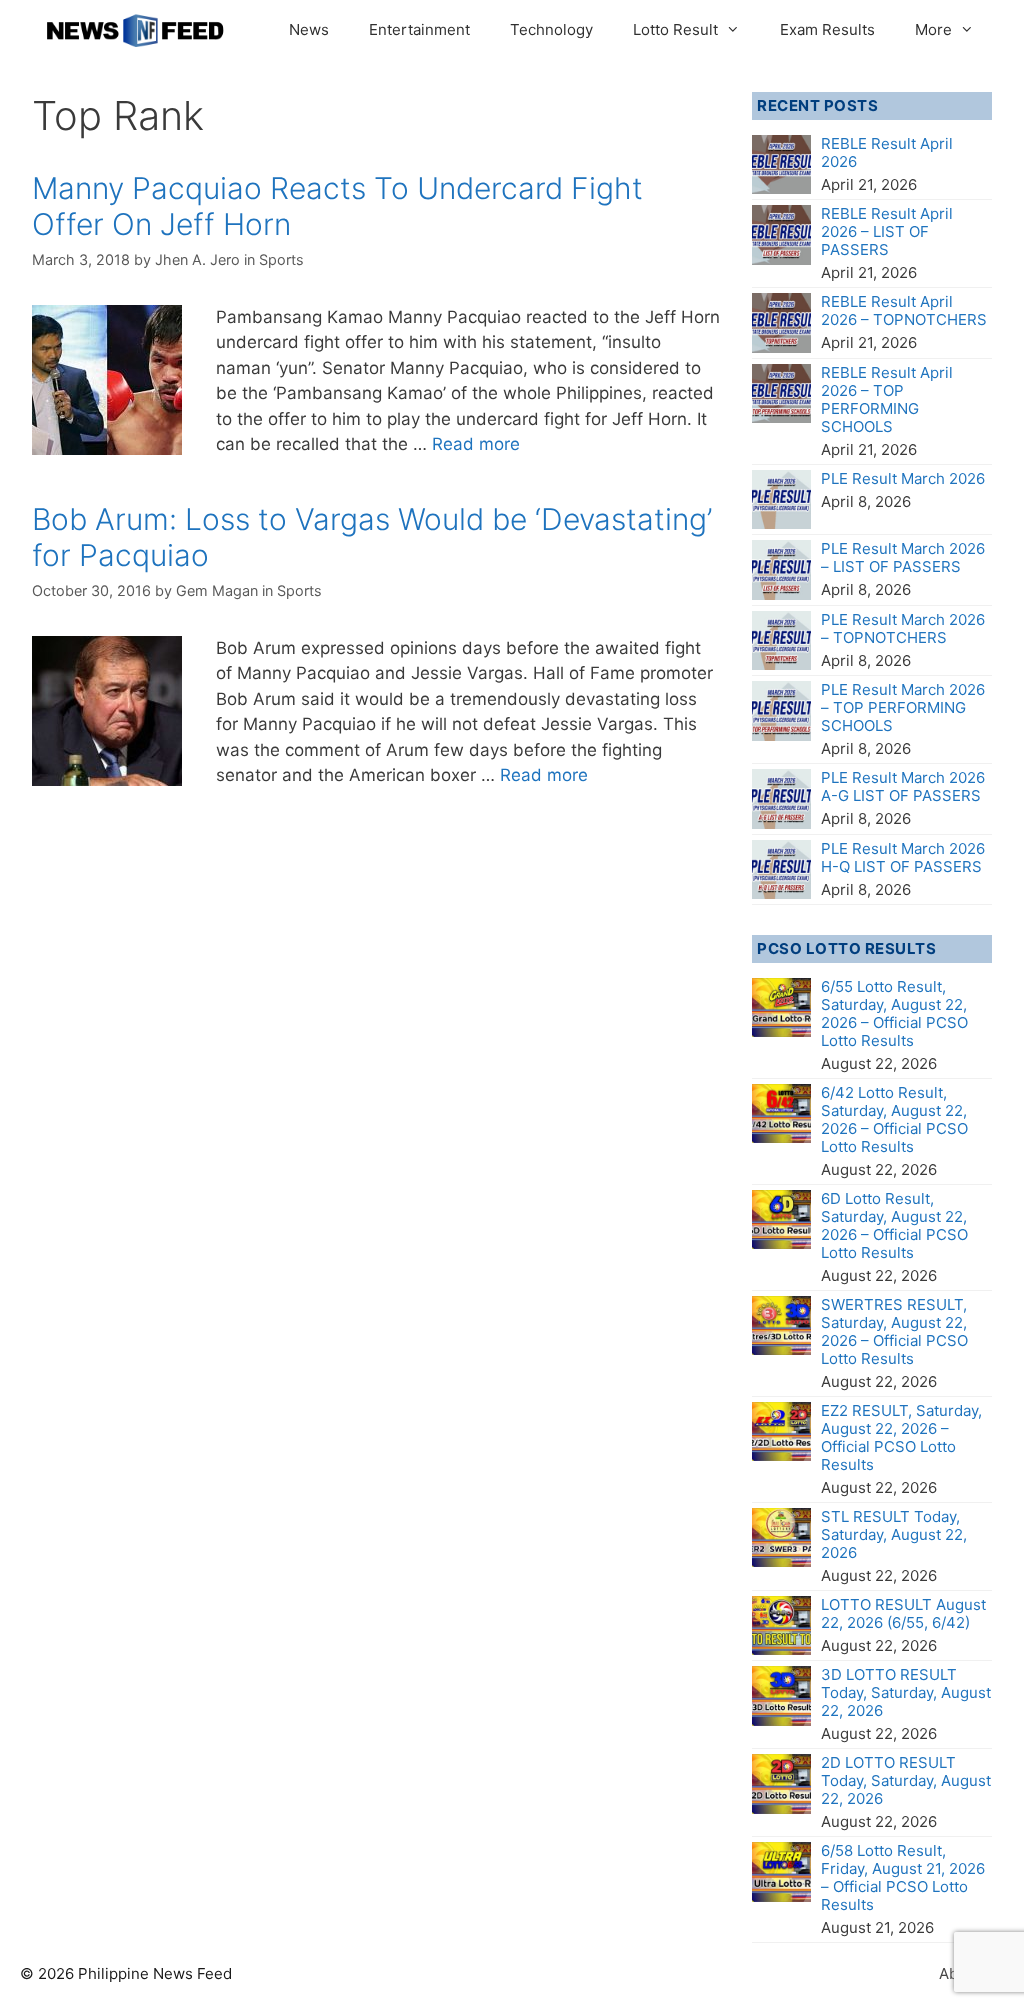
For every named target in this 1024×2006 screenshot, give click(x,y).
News (309, 29)
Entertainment (419, 29)
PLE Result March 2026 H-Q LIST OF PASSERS (903, 857)
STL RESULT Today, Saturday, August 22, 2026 (894, 1534)
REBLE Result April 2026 (887, 152)
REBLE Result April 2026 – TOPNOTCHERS (904, 310)
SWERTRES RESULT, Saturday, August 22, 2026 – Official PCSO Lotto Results (894, 1331)
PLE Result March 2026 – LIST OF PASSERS (903, 557)
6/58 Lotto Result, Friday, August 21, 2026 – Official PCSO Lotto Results (903, 1877)
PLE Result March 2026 (903, 478)
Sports (281, 259)
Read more (476, 444)
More (933, 29)
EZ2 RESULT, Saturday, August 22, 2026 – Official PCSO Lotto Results (901, 1437)
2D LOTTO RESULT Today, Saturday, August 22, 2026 (906, 1780)
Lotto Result (675, 29)
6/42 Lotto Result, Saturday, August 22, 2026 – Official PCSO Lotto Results (894, 1119)
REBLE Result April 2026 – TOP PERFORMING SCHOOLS (887, 399)
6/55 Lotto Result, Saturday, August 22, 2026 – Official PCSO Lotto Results (894, 1013)
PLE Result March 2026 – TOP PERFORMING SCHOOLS (903, 707)
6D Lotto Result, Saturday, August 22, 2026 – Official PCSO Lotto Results (894, 1225)
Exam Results (827, 29)
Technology (551, 29)
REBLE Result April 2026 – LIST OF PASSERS (887, 231)
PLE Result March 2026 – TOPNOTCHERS (903, 628)
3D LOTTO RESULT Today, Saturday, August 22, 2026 (906, 1692)
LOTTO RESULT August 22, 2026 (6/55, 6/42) (903, 1613)
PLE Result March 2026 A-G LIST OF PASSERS (903, 786)
